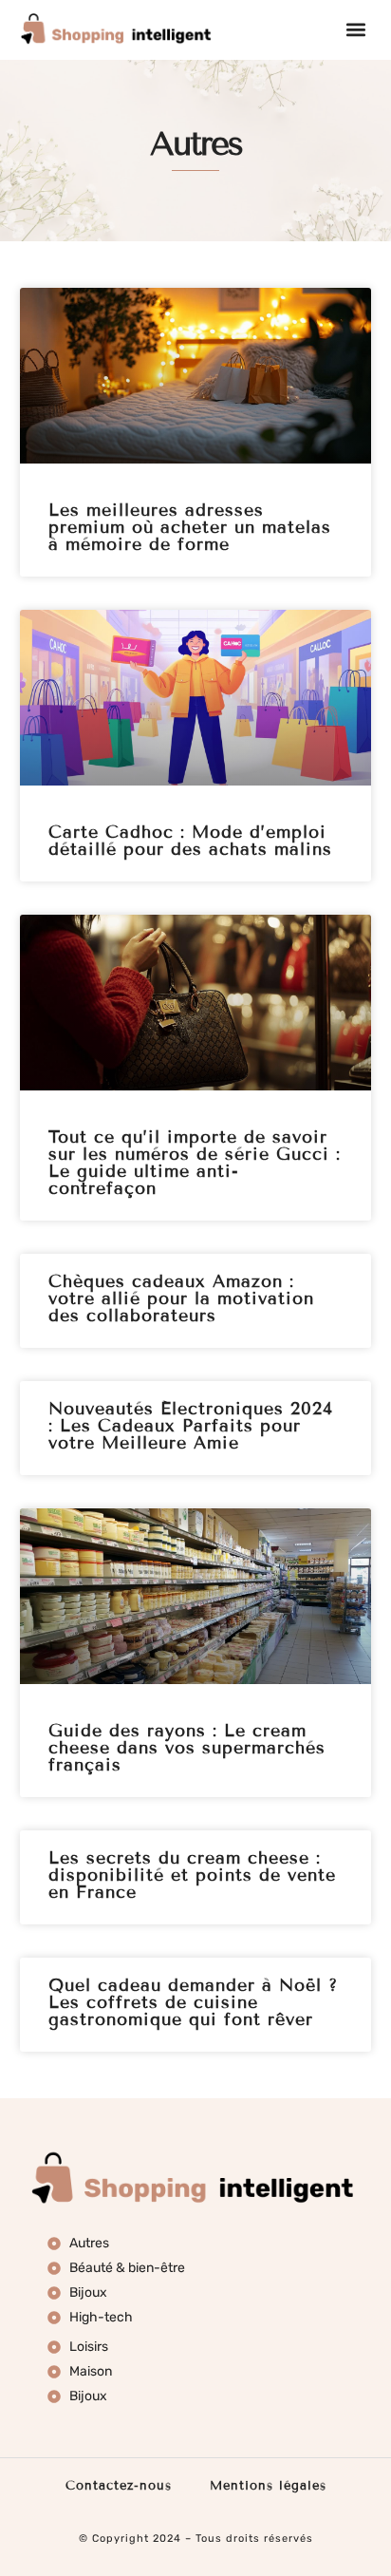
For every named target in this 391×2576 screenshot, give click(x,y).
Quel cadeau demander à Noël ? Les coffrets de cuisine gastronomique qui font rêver (193, 2002)
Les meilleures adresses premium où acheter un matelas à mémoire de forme (190, 527)
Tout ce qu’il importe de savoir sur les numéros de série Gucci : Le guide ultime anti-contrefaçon (195, 1163)
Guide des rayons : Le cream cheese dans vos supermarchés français (187, 1748)
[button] (356, 30)
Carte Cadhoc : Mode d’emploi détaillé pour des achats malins (190, 841)
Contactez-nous (119, 2486)
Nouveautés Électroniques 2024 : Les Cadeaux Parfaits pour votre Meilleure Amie (191, 1426)
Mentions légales (268, 2486)
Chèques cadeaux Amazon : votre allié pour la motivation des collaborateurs (181, 1298)
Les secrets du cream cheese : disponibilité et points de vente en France (192, 1875)
